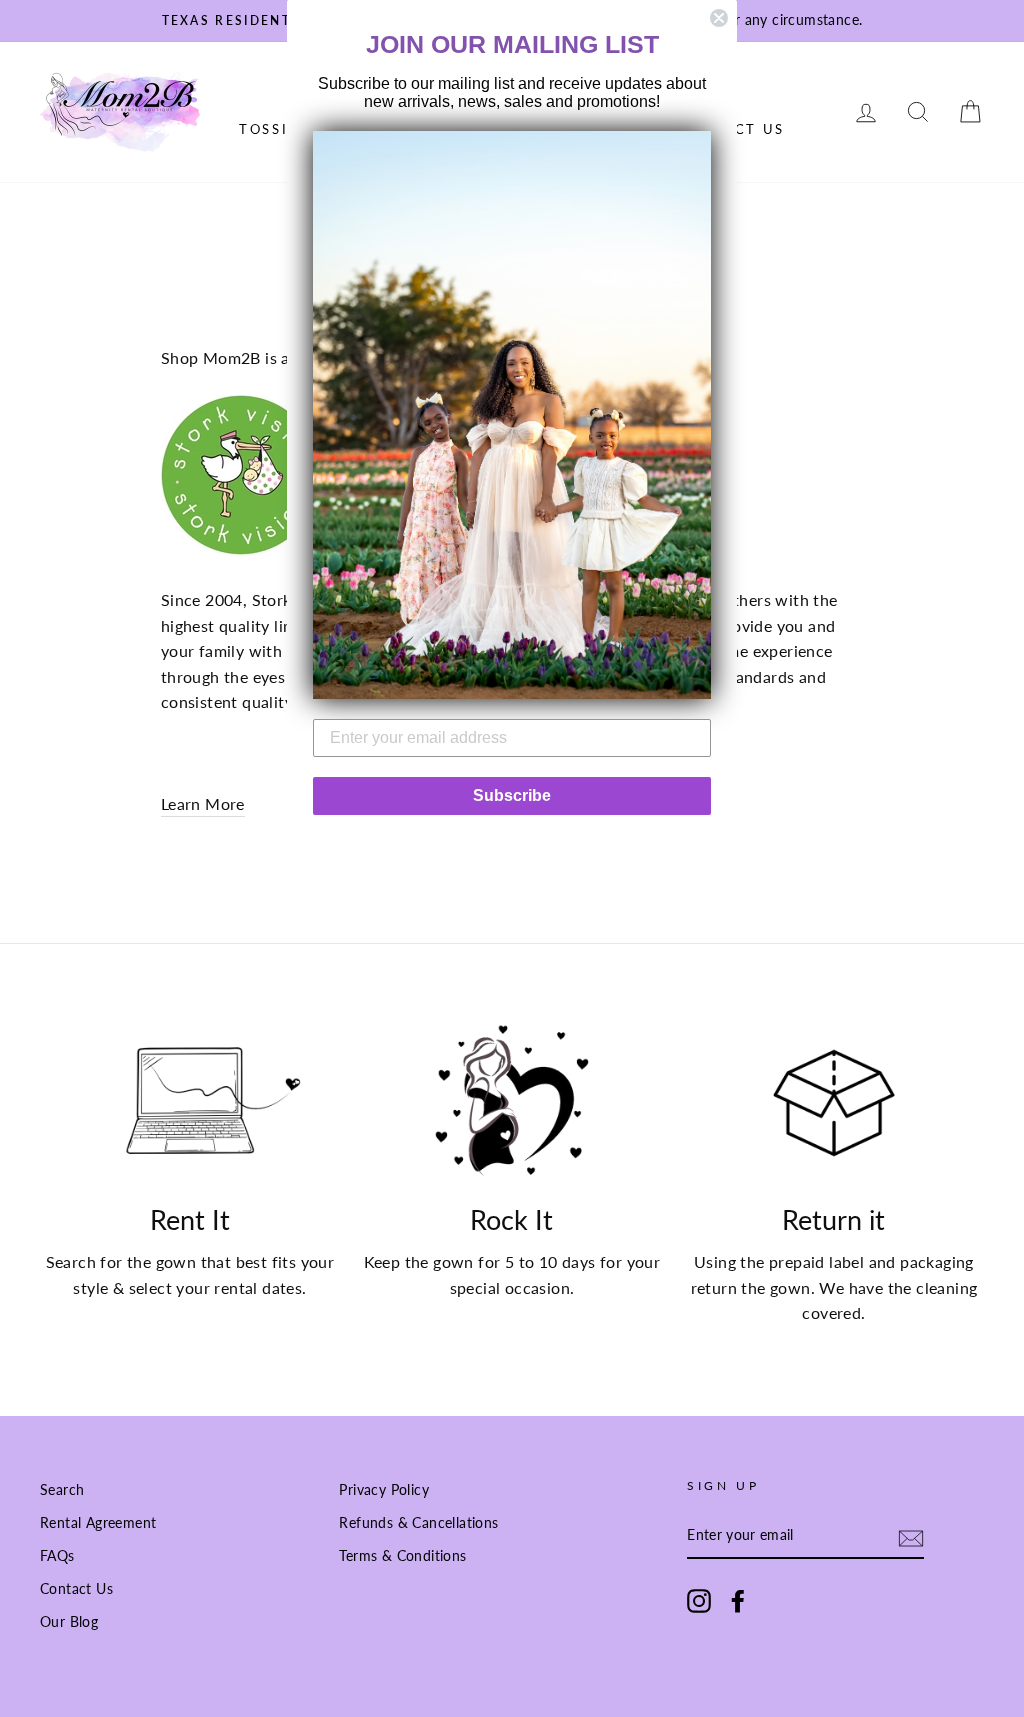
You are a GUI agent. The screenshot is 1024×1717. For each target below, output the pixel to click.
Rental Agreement (98, 1523)
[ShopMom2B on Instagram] (699, 1601)
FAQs (57, 1556)
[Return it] (834, 1103)
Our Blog (69, 1622)
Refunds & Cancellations (418, 1523)
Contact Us (76, 1589)
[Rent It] (190, 1103)
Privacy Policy (384, 1490)
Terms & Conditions (402, 1556)
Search (62, 1490)
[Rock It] (512, 1103)
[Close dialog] (719, 18)
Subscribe (512, 795)
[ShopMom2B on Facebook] (738, 1601)
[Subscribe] (911, 1536)
